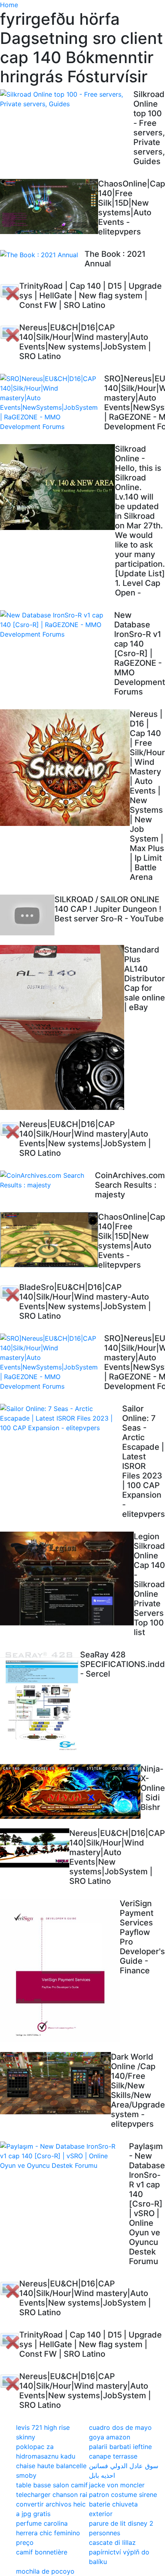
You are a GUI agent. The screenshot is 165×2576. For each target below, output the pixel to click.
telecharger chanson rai (52, 2495)
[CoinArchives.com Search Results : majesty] (47, 1180)
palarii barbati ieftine (120, 2447)
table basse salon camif (52, 2485)
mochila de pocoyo (45, 2571)
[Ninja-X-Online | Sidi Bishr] (70, 1791)
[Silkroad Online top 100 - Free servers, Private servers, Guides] (67, 99)
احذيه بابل (102, 2475)
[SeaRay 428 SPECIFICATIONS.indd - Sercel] (40, 1702)
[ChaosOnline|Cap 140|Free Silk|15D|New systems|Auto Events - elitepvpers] (49, 206)
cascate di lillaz (112, 2542)
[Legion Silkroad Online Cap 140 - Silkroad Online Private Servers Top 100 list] (67, 1580)
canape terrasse (113, 2456)
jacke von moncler (117, 2485)
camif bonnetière (42, 2552)
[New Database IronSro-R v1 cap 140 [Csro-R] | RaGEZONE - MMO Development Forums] (57, 625)
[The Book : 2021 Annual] (42, 254)
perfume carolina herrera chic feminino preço (48, 2533)
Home (9, 5)
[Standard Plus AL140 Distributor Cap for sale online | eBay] (62, 1027)
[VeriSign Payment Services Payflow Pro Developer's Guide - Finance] (60, 1970)
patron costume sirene (123, 2495)
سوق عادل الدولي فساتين (124, 2466)
